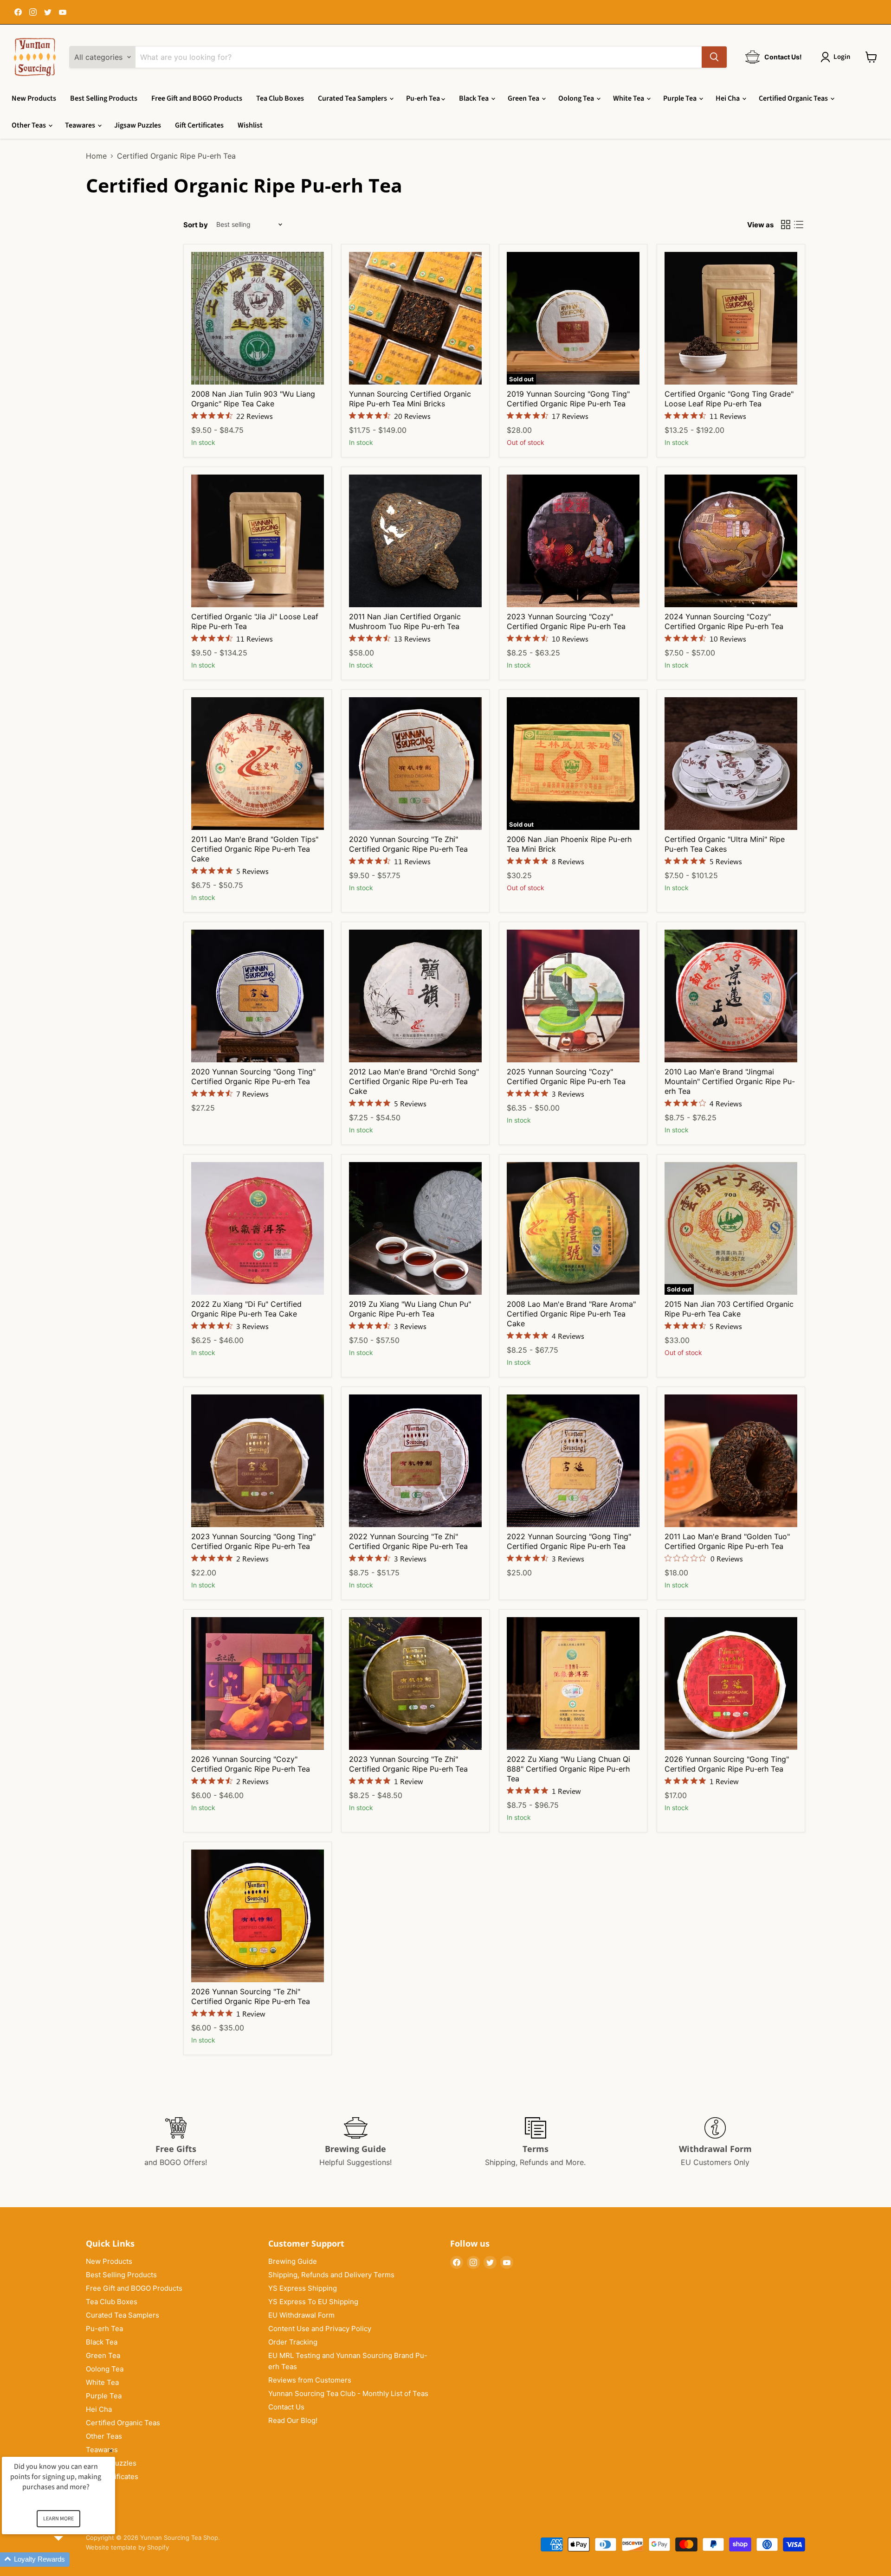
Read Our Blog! (293, 2420)
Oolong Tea (577, 98)
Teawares (81, 125)
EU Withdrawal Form (301, 2315)
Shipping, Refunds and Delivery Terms (331, 2275)
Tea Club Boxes (280, 98)
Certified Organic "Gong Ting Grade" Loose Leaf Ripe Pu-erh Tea (729, 399)
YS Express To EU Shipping (313, 2302)
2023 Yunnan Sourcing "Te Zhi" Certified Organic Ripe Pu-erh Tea (408, 1764)
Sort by (196, 225)
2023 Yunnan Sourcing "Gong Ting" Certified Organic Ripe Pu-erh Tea (253, 1541)
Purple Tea (681, 98)
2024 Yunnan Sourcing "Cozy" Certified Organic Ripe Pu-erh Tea (724, 621)
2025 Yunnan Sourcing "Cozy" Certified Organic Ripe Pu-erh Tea (566, 1076)
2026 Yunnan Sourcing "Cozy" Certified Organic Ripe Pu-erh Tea (251, 1764)
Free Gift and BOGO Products (197, 98)
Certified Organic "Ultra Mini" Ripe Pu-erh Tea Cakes (725, 844)
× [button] (111, 2451)
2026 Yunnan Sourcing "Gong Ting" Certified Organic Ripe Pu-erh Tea (727, 1764)
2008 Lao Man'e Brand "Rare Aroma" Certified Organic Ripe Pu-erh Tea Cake (571, 1314)
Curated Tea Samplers (353, 98)
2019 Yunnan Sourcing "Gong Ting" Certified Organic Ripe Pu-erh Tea (568, 399)
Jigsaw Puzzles (138, 125)
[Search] (714, 57)
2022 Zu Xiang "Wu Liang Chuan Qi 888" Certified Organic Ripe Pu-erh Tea (568, 1769)
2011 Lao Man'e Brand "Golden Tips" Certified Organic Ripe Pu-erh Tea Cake (255, 849)
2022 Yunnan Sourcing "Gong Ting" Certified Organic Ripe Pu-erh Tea (569, 1541)
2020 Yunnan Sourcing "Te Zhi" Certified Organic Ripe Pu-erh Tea (408, 844)
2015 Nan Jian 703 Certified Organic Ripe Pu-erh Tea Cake (729, 1309)
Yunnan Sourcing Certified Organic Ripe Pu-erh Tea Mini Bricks (410, 399)
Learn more (58, 2519)
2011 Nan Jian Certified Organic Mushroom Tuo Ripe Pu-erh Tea (405, 621)
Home (96, 156)
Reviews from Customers (310, 2380)
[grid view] (786, 225)
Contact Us (286, 2407)
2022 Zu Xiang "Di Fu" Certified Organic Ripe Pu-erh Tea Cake (246, 1309)
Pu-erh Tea (424, 98)
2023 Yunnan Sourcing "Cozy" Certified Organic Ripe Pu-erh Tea (566, 621)
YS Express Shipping (303, 2288)
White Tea (629, 98)
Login (842, 57)
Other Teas (29, 125)
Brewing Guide (293, 2261)
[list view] (799, 225)
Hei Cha (728, 98)
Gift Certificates (199, 125)
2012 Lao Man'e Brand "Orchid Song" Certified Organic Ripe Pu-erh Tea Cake (414, 1081)
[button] (70, 2560)
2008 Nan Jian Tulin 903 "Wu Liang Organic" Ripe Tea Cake (253, 399)
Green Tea (524, 98)
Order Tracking (293, 2342)
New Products (34, 98)
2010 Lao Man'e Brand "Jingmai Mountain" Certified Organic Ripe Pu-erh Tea (730, 1081)
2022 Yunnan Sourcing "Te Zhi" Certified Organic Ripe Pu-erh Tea (408, 1541)
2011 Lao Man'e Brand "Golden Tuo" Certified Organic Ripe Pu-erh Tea (727, 1541)
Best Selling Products (104, 98)
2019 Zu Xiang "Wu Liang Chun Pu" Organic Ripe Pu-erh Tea (410, 1309)
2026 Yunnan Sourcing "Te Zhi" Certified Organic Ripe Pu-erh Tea (251, 1996)
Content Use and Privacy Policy (320, 2329)
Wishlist (250, 125)
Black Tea (475, 98)
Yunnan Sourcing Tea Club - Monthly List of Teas (348, 2393)
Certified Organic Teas (794, 98)
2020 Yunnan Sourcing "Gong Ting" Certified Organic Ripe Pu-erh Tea (253, 1076)
